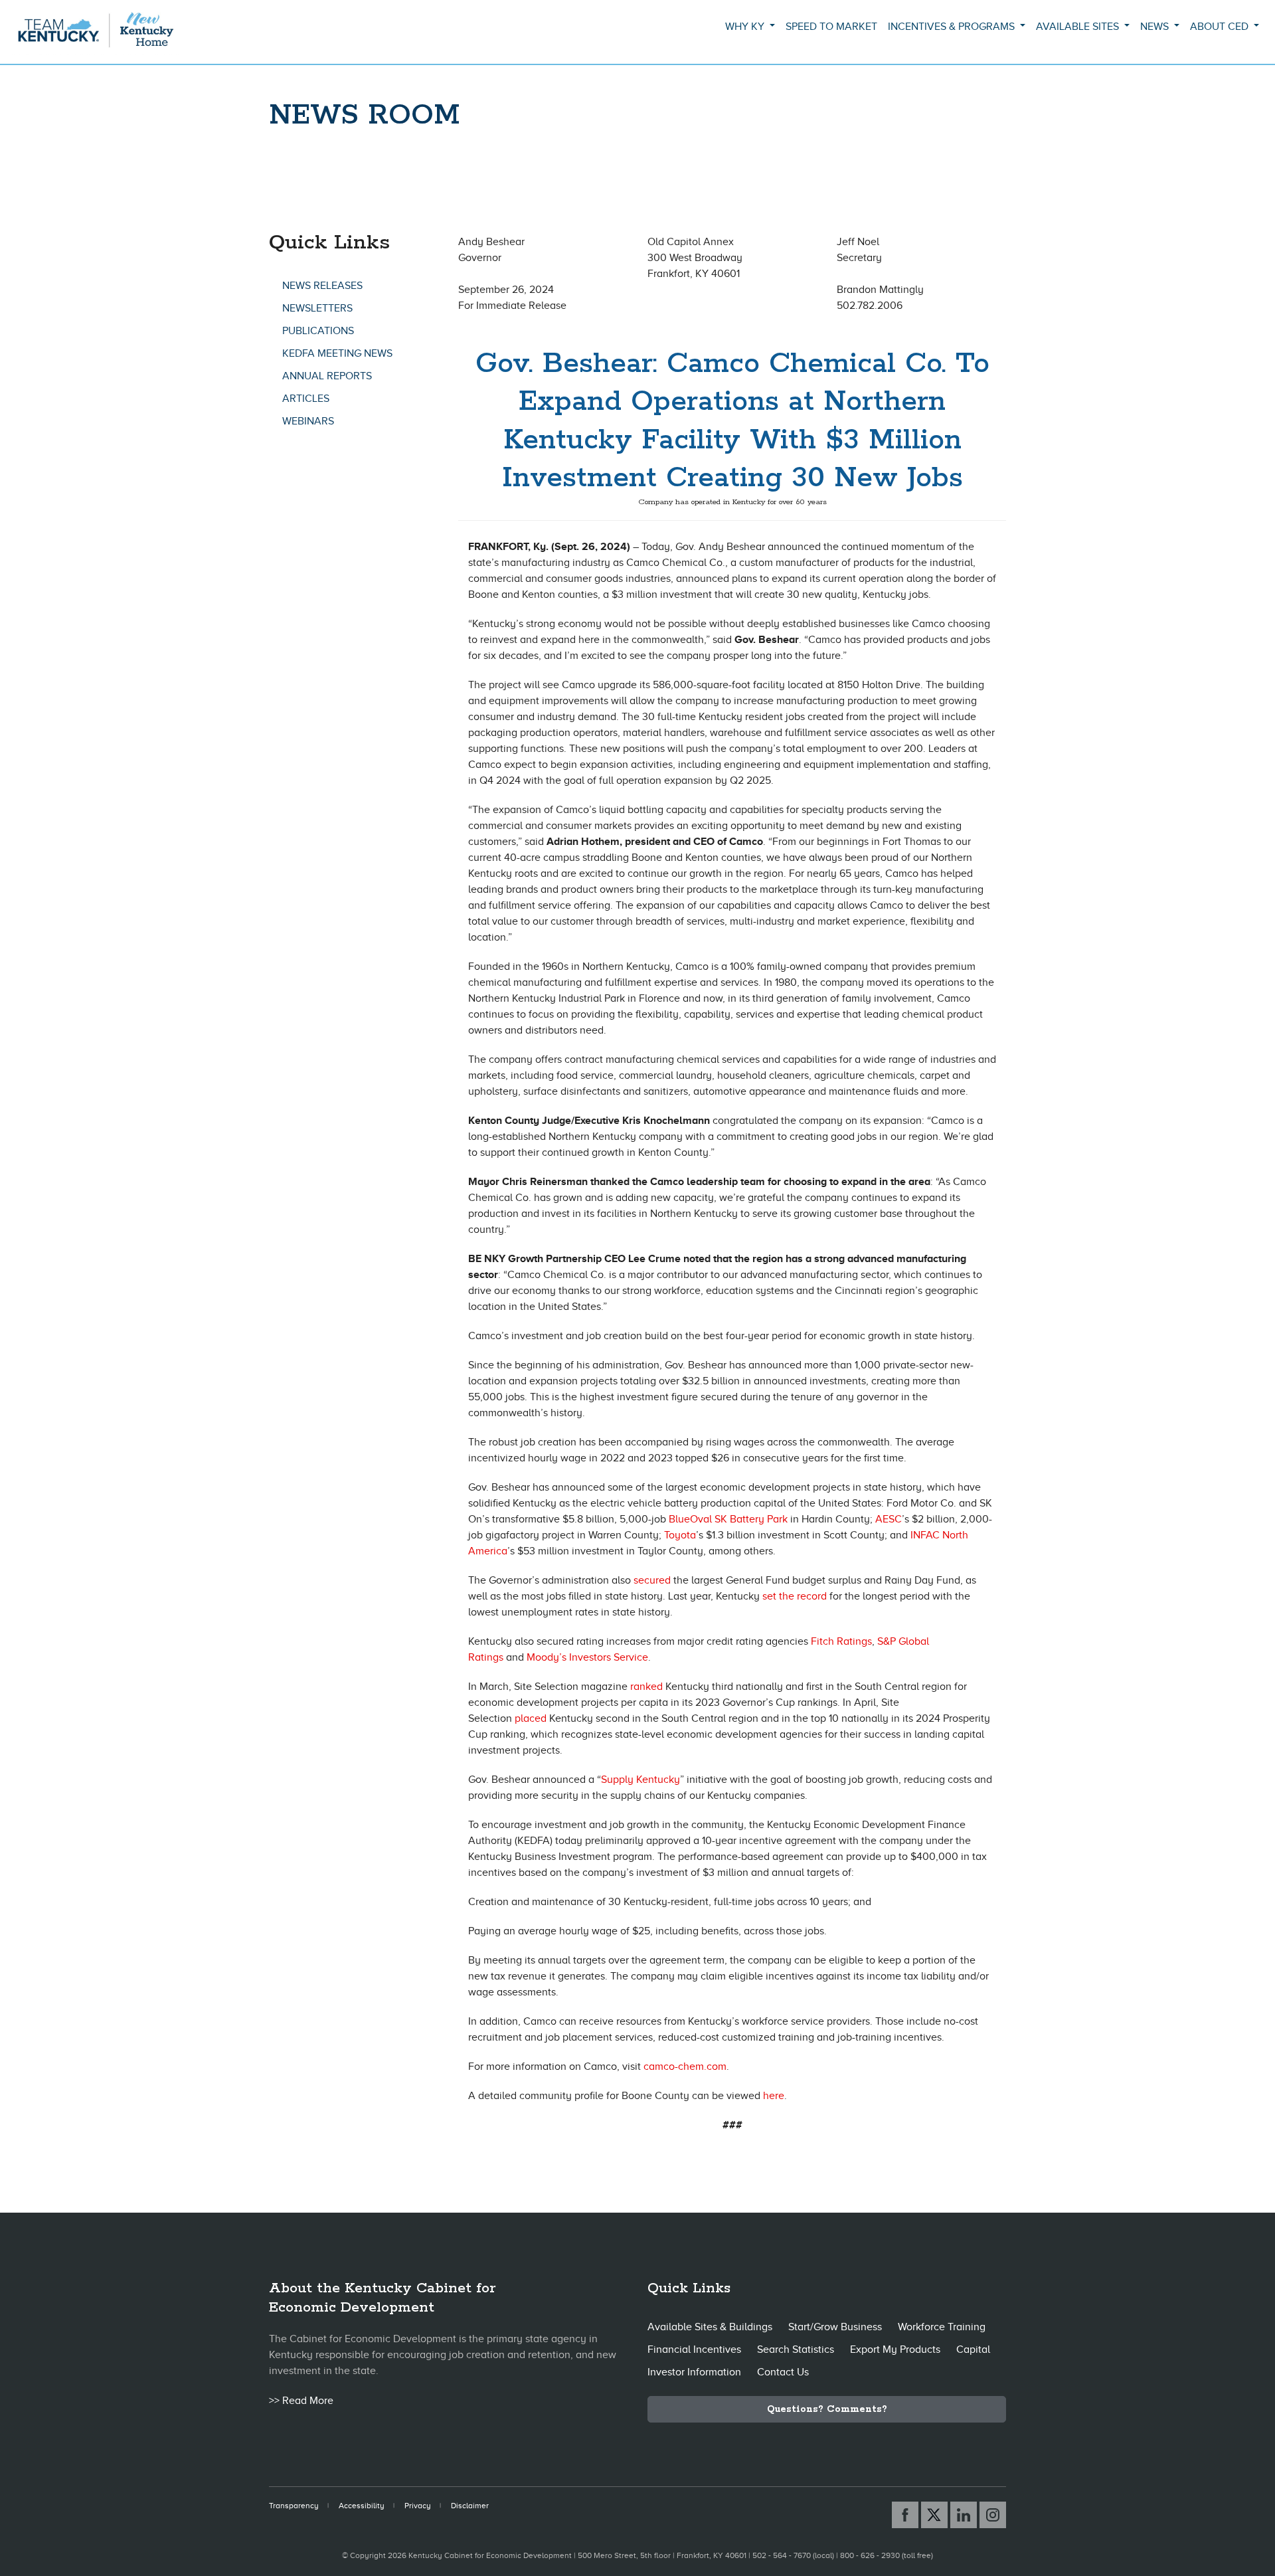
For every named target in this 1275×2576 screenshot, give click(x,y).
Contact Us (783, 2372)
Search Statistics (796, 2349)
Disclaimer (470, 2506)
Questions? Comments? (827, 2409)
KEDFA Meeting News (337, 353)
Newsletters (317, 308)
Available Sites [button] (1079, 27)
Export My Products (895, 2349)
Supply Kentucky (640, 1780)
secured (652, 1580)
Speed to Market (831, 27)
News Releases (322, 286)
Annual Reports (327, 376)
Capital (973, 2349)
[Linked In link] (964, 2515)
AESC (889, 1519)
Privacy (418, 2506)
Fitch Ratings (841, 1641)
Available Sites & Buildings (710, 2327)
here (774, 2096)
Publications (318, 331)
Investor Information (694, 2372)
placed (531, 1718)
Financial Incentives (694, 2349)
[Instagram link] (993, 2515)
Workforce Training (942, 2327)
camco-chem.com (685, 2067)
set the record (795, 1596)
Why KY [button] (746, 27)
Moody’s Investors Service (587, 1657)
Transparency (294, 2506)
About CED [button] (1221, 27)
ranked (646, 1687)
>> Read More (301, 2401)
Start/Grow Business (835, 2327)
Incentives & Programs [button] (953, 27)
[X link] (934, 2515)
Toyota (680, 1535)
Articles (306, 399)
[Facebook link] (905, 2515)
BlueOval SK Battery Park (728, 1519)
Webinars (308, 421)
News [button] (1156, 27)
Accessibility (362, 2506)
